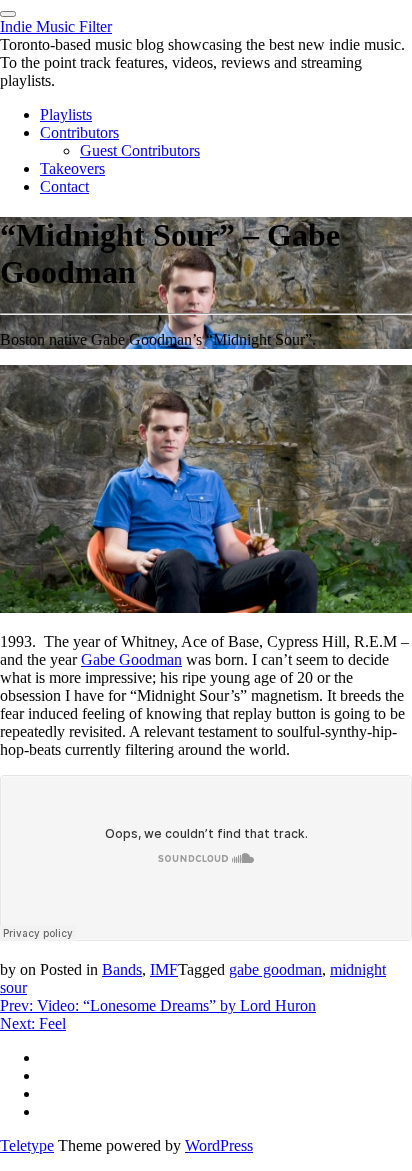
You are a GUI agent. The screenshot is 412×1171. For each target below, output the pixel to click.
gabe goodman (275, 969)
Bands (122, 969)
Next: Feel (33, 1023)
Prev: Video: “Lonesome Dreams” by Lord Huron (158, 1005)
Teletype (27, 1145)
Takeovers (72, 168)
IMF (164, 969)
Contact (64, 186)
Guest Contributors (140, 150)
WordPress (219, 1145)
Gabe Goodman (131, 659)
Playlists (66, 114)
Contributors (79, 132)
